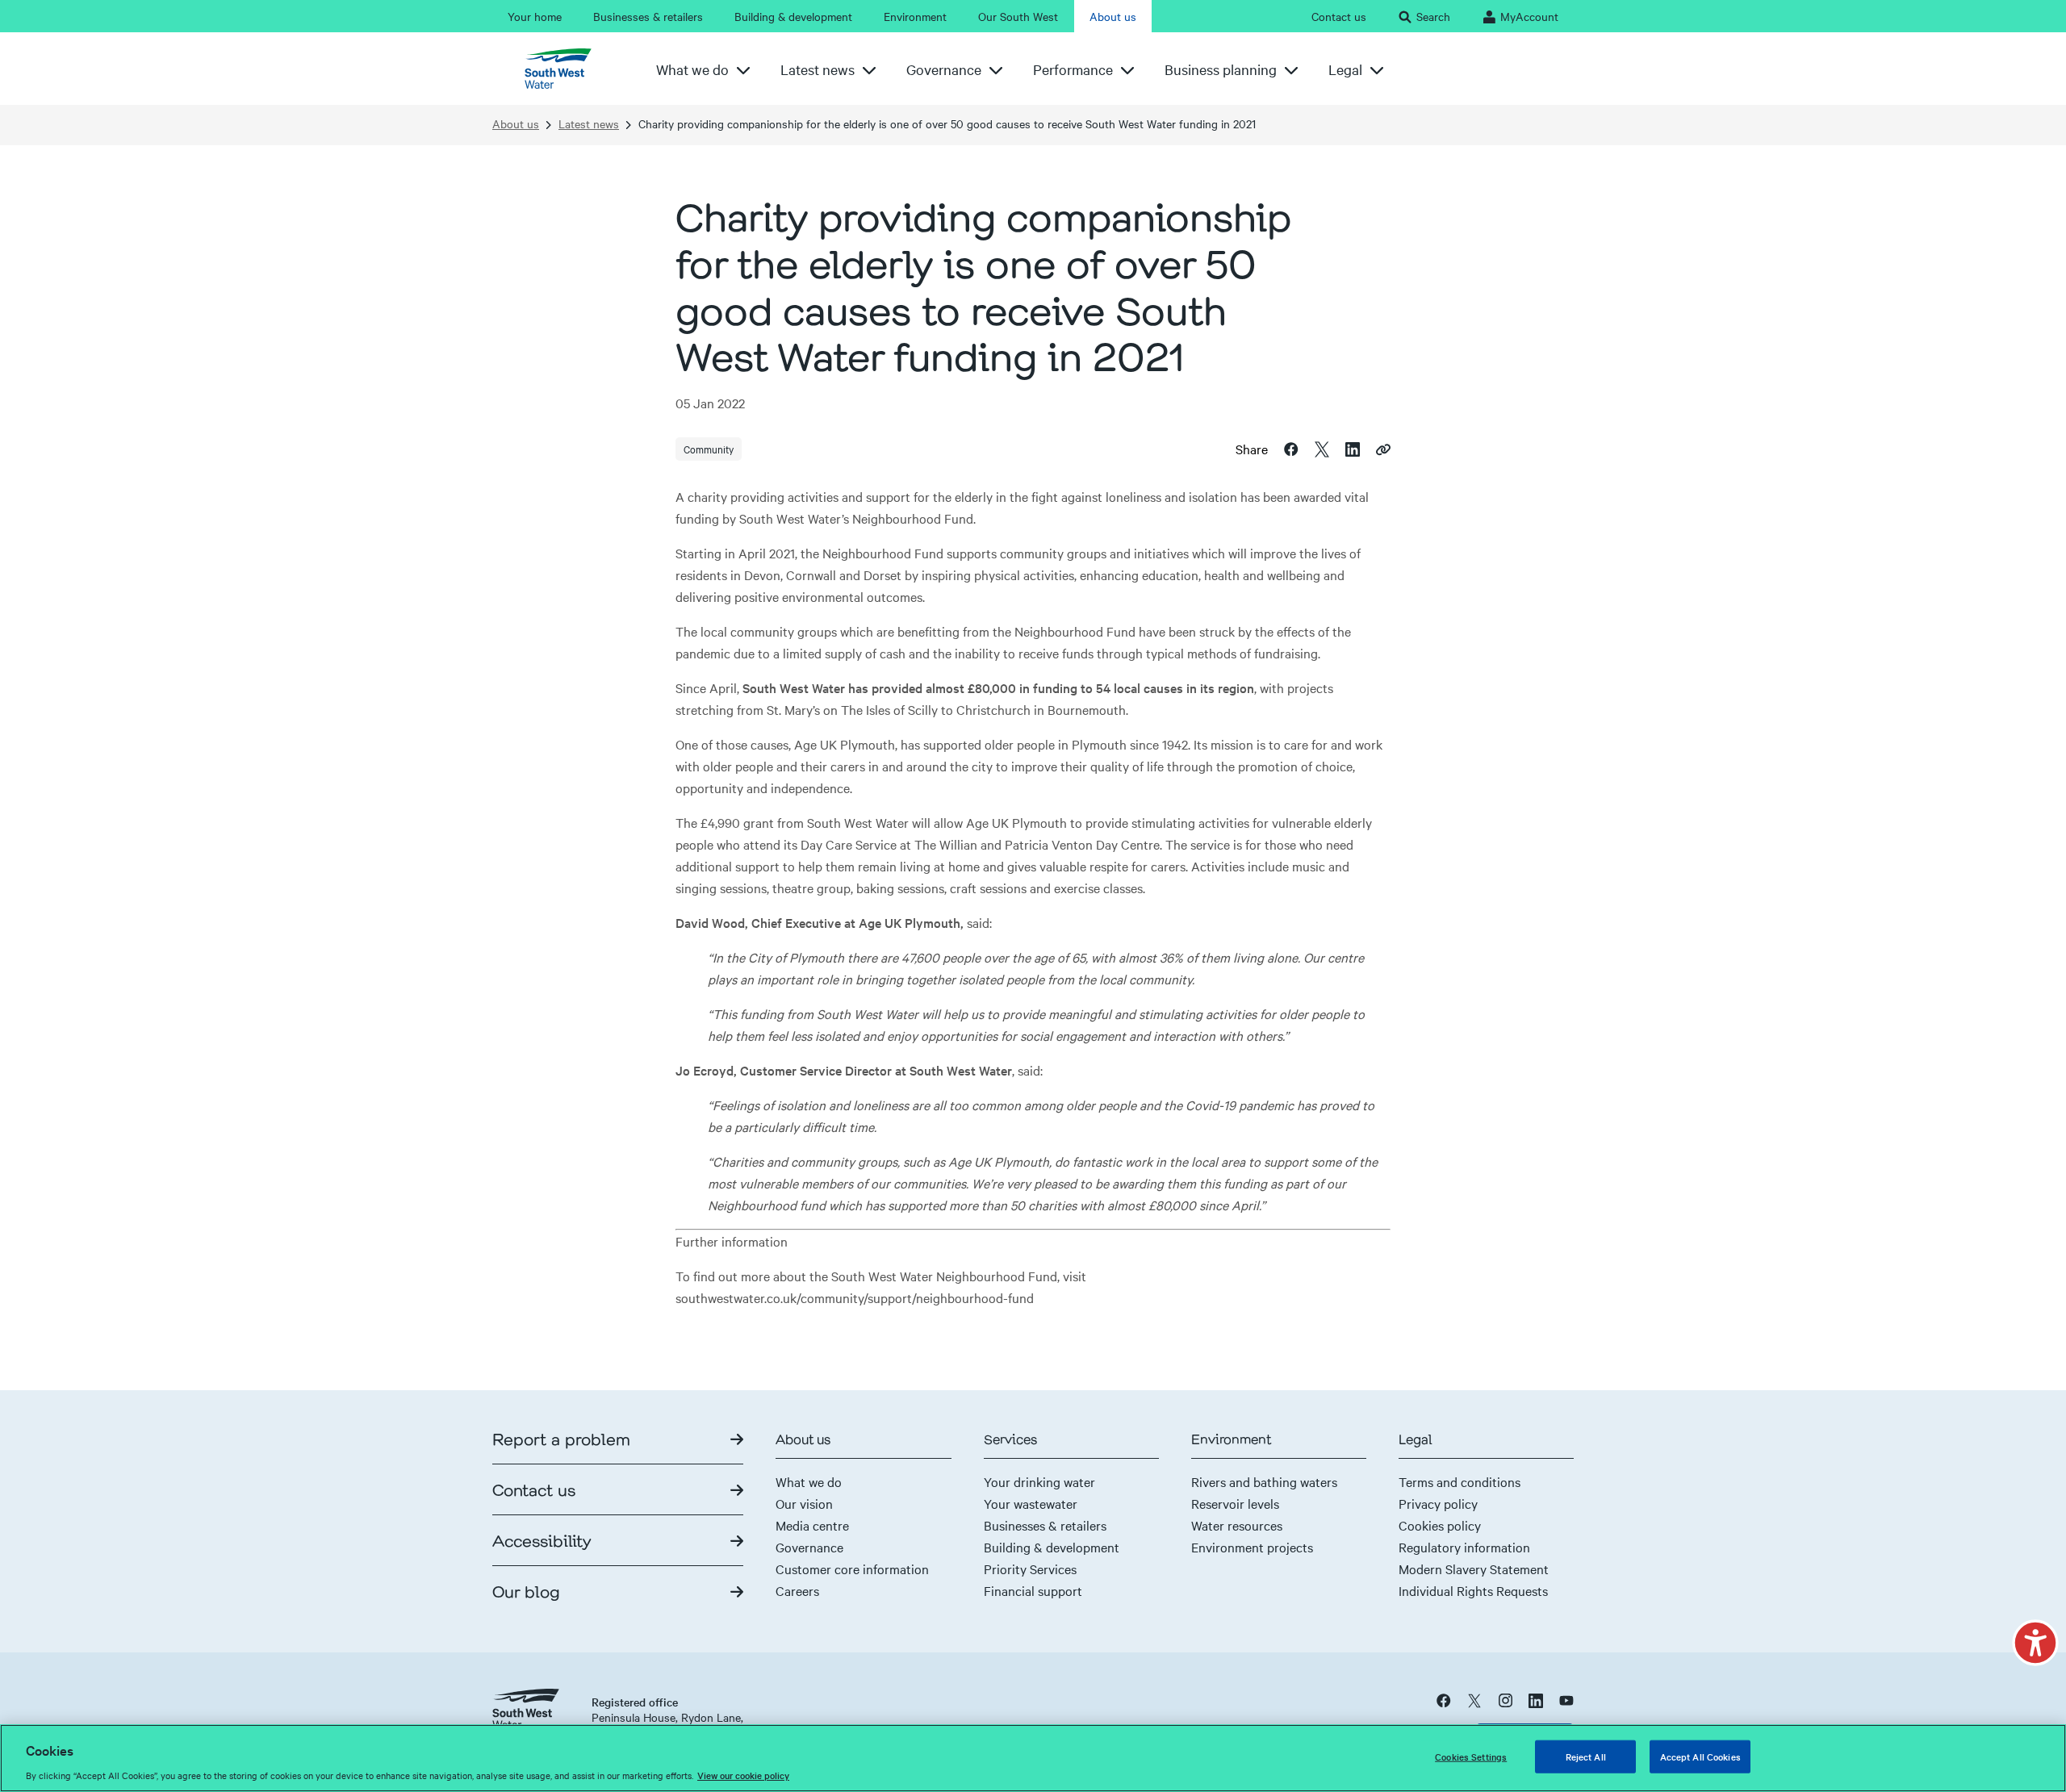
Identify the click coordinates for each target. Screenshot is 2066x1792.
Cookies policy (1440, 1525)
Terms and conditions (1460, 1481)
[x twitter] (1474, 1700)
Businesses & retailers (1045, 1525)
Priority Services (1030, 1569)
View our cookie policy (743, 1775)
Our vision (804, 1503)
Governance (809, 1547)
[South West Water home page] (565, 69)
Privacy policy (1438, 1503)
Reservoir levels (1235, 1503)
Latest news (589, 124)
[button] (2035, 1643)
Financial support (1033, 1590)
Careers (797, 1590)
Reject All (1586, 1756)
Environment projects (1252, 1547)
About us (516, 124)
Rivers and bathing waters (1264, 1481)
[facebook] (1444, 1700)
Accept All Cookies (1700, 1756)
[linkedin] (1536, 1700)
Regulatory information (1464, 1547)
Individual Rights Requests (1473, 1590)
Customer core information (852, 1569)
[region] (1033, 1758)
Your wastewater (1031, 1503)
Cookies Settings (1471, 1756)
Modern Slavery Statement (1474, 1569)
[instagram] (1505, 1700)
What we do (809, 1481)
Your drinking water (1039, 1481)
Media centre (812, 1525)
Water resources (1237, 1525)
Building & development (1052, 1547)
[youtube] (1566, 1700)
